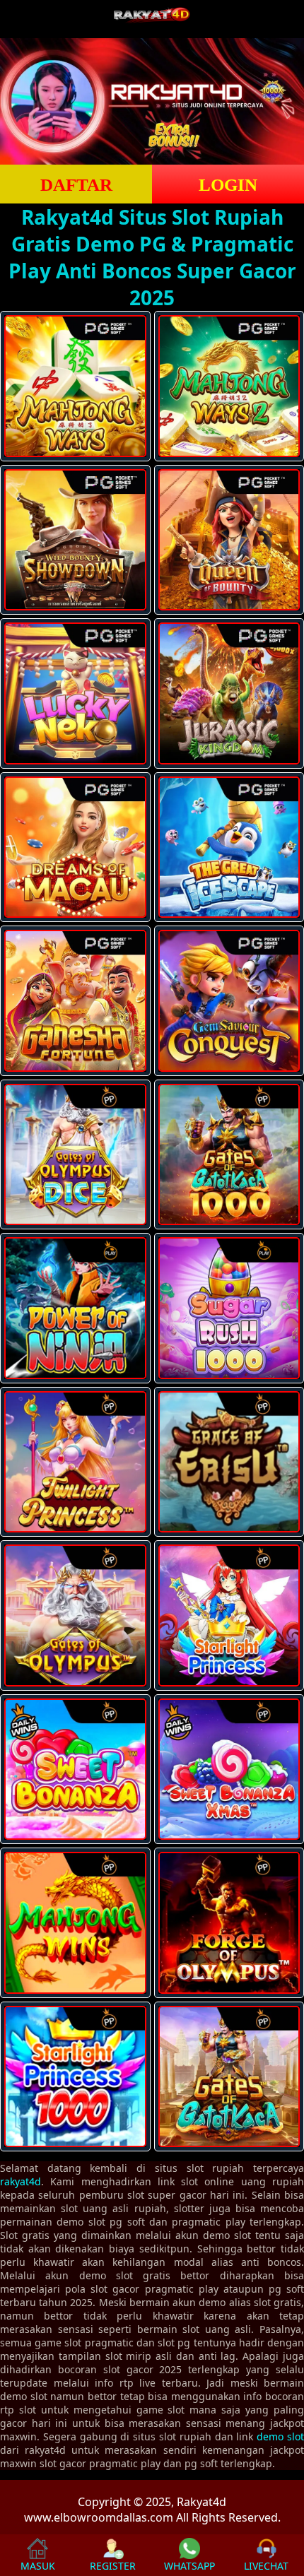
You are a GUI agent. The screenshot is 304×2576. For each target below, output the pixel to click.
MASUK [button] (38, 2566)
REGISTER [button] (113, 2566)
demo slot (280, 2436)
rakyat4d (21, 2181)
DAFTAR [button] (76, 185)
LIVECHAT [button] (266, 2566)
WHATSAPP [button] (189, 2566)
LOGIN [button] (228, 185)
